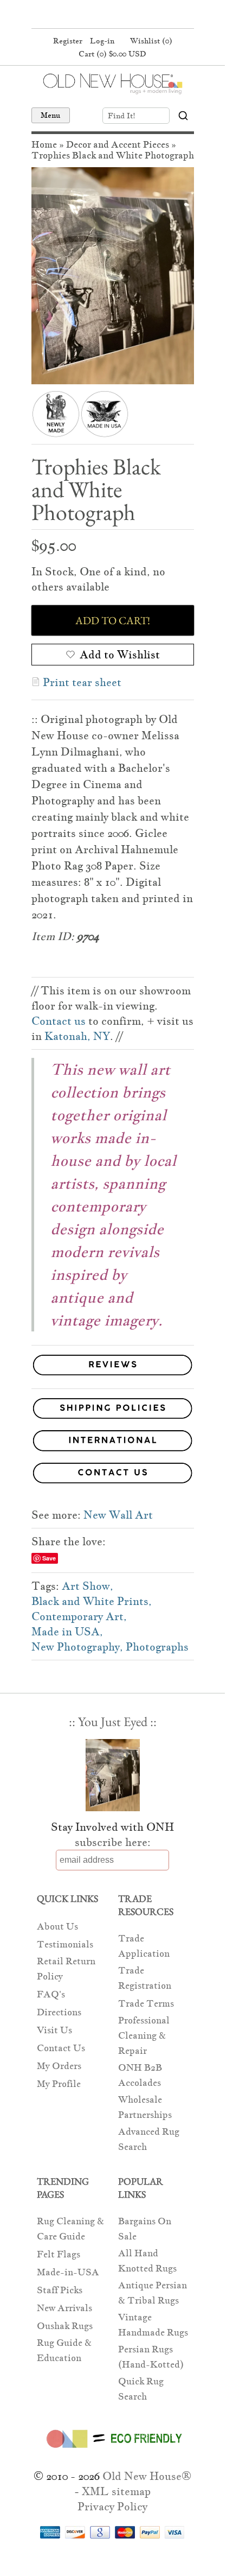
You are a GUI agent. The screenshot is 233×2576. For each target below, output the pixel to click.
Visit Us (54, 2030)
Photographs (157, 1647)
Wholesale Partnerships (145, 2107)
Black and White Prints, (92, 1601)
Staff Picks (60, 2290)
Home (44, 145)
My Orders (59, 2066)
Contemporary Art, (79, 1616)
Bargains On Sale (145, 2229)
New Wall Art (118, 1515)
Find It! (122, 116)
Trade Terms (146, 2004)
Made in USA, (67, 1632)
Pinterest (111, 15)
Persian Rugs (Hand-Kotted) (151, 2357)
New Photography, (77, 1647)
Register (68, 41)
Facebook (90, 15)
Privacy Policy (112, 2507)
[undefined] (113, 276)
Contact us (59, 1021)
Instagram (132, 15)
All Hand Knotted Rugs (147, 2261)
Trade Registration (145, 1978)
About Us (57, 1927)
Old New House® (147, 2476)
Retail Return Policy (66, 1969)
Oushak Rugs (65, 2326)
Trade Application (144, 1946)
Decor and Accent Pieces (118, 145)
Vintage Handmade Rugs (153, 2325)
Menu (51, 115)
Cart (112, 54)
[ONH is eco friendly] (112, 2450)
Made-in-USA (68, 2272)
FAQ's (51, 1994)
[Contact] (113, 1475)
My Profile (59, 2084)
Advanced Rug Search (149, 2139)
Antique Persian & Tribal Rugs (153, 2293)
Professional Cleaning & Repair (144, 2036)
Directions (59, 2012)
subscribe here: (113, 1842)
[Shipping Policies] (113, 1410)
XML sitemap (116, 2491)
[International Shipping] (113, 1442)
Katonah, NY (77, 1036)
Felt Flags (59, 2254)
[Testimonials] (113, 1376)
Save (49, 1558)
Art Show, (88, 1586)
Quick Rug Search (141, 2389)
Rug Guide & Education (64, 2350)
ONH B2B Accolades (140, 2075)
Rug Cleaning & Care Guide (70, 2229)
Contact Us (61, 2048)
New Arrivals (64, 2308)
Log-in (102, 41)
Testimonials (65, 1944)
